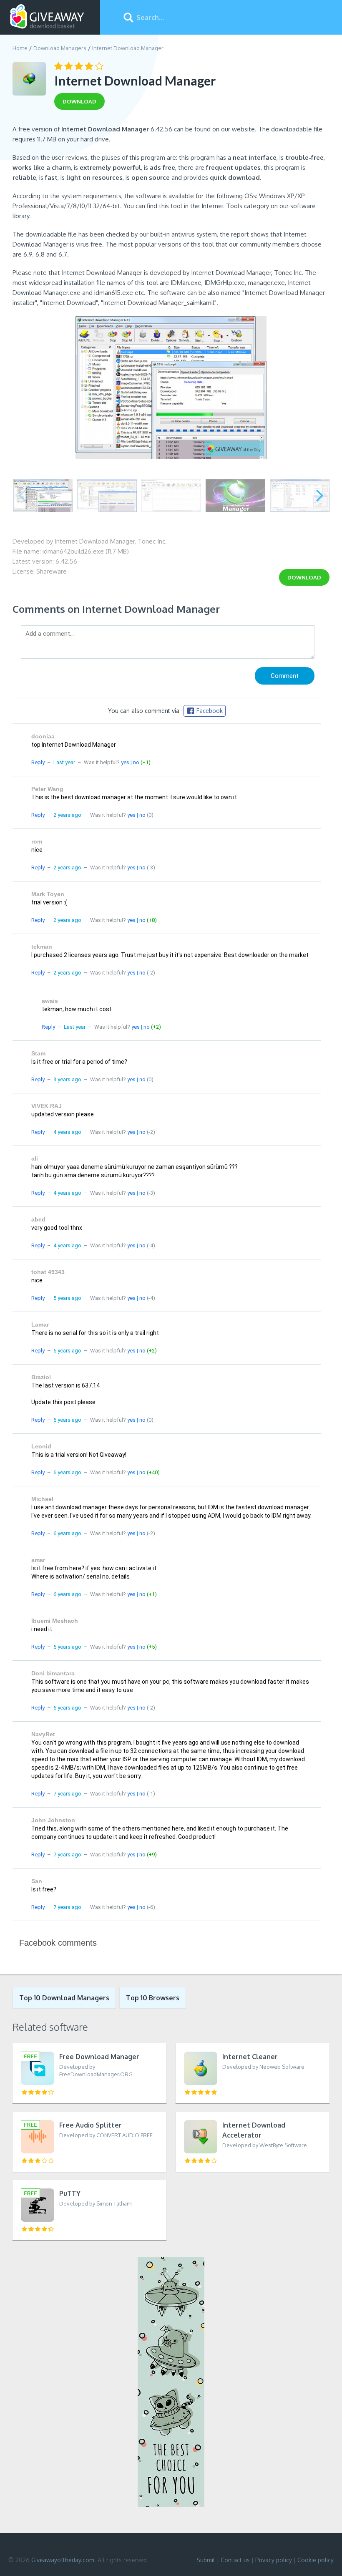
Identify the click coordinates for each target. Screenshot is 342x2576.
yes (125, 762)
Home (20, 48)
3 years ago (67, 1079)
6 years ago (67, 1420)
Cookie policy (316, 2560)
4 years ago (67, 1132)
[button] (320, 496)
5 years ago (67, 1298)
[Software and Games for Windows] (47, 17)
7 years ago (67, 1794)
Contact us (235, 2560)
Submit (206, 2560)
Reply (38, 762)
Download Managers (60, 48)
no (136, 762)
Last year (64, 762)
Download (304, 577)
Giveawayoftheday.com (63, 2560)
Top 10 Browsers (153, 1998)
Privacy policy (274, 2560)
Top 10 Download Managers (64, 1998)
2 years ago (67, 815)
